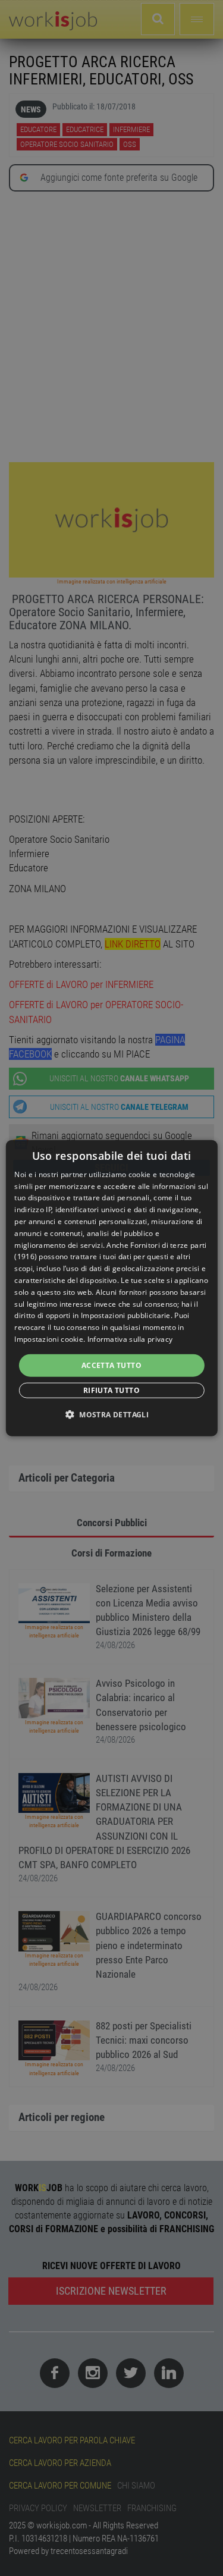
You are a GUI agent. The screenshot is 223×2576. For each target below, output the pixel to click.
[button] (111, 1414)
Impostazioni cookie (49, 1339)
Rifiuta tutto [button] (111, 1390)
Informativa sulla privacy (130, 1339)
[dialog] (111, 1288)
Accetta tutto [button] (111, 1365)
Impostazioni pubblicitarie (126, 1315)
